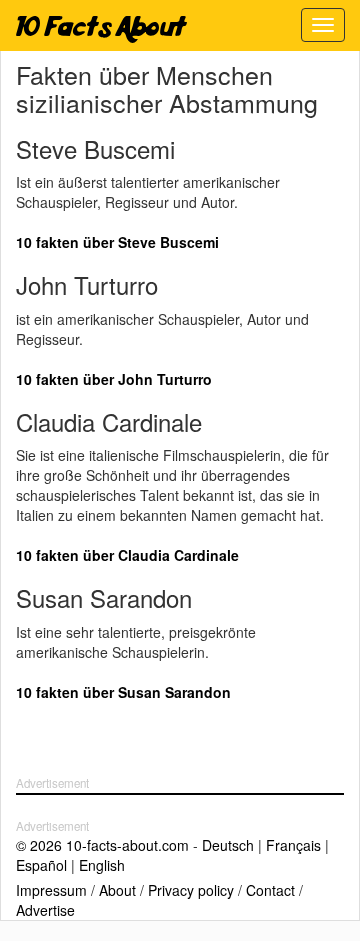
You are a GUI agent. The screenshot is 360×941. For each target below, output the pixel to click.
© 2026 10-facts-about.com (102, 845)
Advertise (45, 910)
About (117, 890)
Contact (270, 890)
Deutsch (228, 845)
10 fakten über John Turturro (114, 379)
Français (293, 845)
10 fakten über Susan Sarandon (123, 692)
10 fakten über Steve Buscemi (117, 242)
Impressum (51, 890)
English (102, 865)
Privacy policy (191, 890)
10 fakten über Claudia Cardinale (127, 555)
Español (41, 865)
